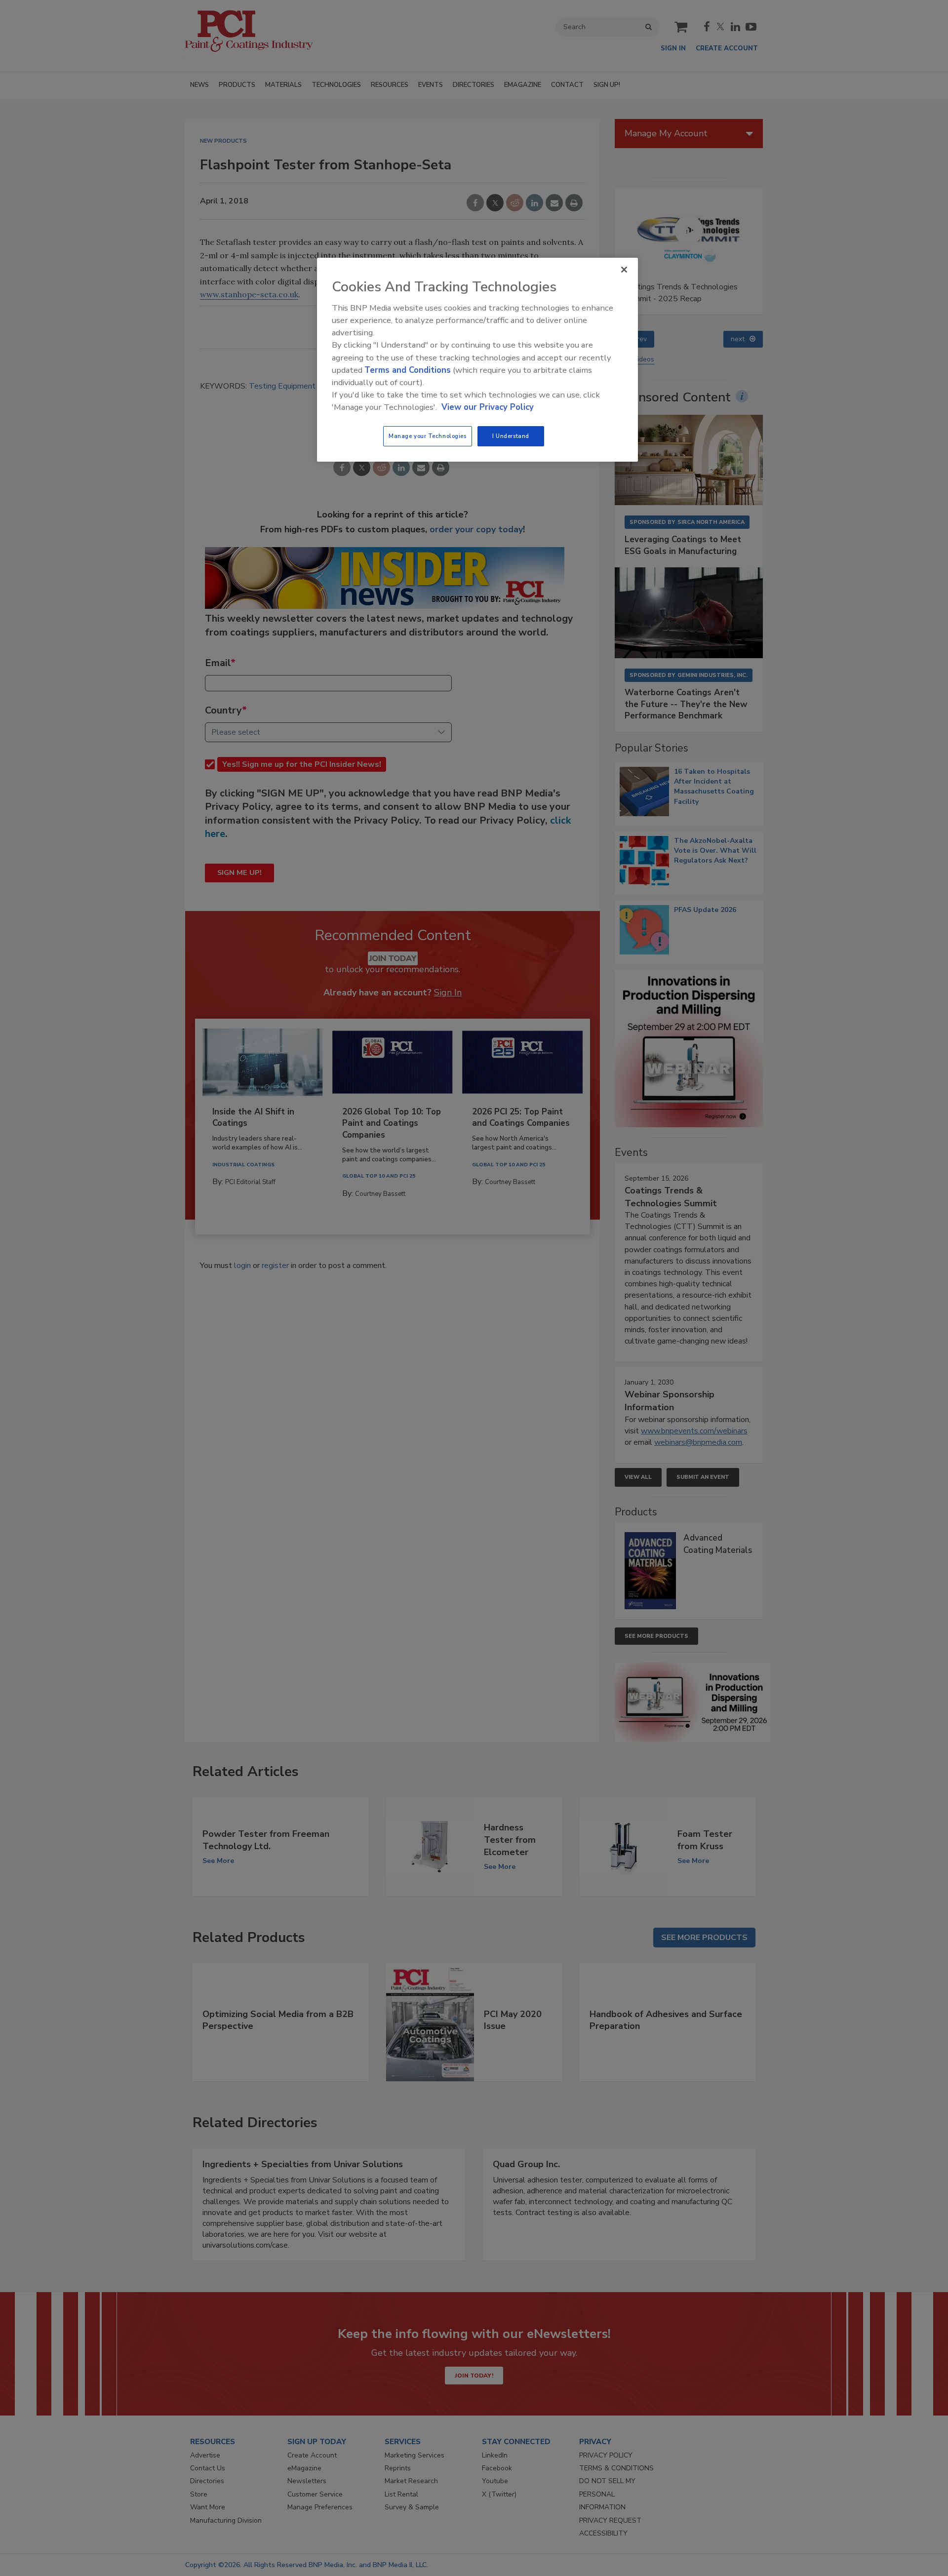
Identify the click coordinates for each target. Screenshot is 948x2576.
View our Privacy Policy (488, 407)
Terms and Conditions (408, 370)
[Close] (624, 270)
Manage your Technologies (428, 436)
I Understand (511, 436)
